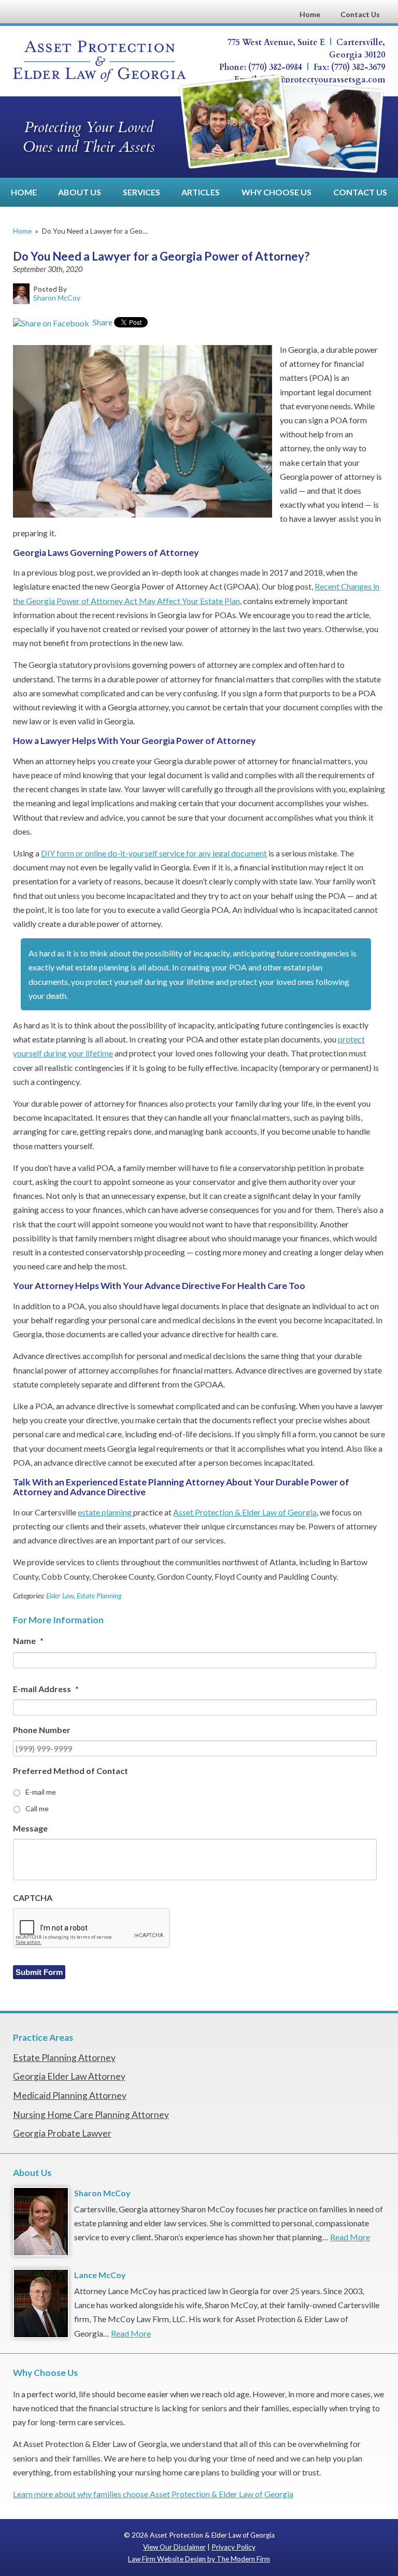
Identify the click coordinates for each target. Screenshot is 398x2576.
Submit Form (39, 1972)
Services (141, 192)
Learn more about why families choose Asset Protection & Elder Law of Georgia (153, 2494)
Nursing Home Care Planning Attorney (91, 2115)
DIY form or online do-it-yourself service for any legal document (154, 853)
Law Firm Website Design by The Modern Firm (199, 2559)
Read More (350, 2237)
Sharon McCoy (102, 2193)
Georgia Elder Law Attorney (69, 2076)
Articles (201, 192)
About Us (80, 192)
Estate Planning (99, 1596)
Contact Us (360, 14)
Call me (37, 1808)
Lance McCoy (100, 2275)
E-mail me (41, 1792)
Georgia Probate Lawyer (62, 2133)
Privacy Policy (233, 2547)
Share (102, 322)
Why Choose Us (276, 192)
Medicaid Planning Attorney (70, 2095)
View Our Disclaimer (174, 2547)
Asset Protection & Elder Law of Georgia (245, 1512)
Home (310, 14)
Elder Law (60, 1596)
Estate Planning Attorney (64, 2058)
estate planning (105, 1512)
